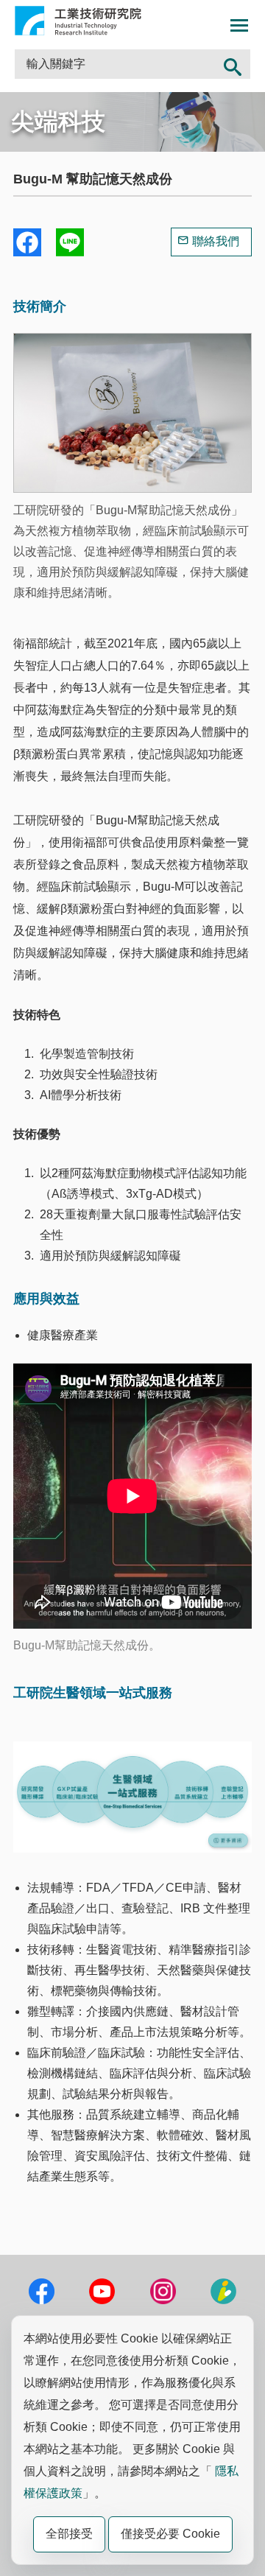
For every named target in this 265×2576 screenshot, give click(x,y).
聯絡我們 (216, 241)
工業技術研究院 (78, 21)
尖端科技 (58, 122)
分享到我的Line (70, 242)
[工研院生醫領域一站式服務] (132, 1849)
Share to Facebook (27, 242)
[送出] (233, 64)
